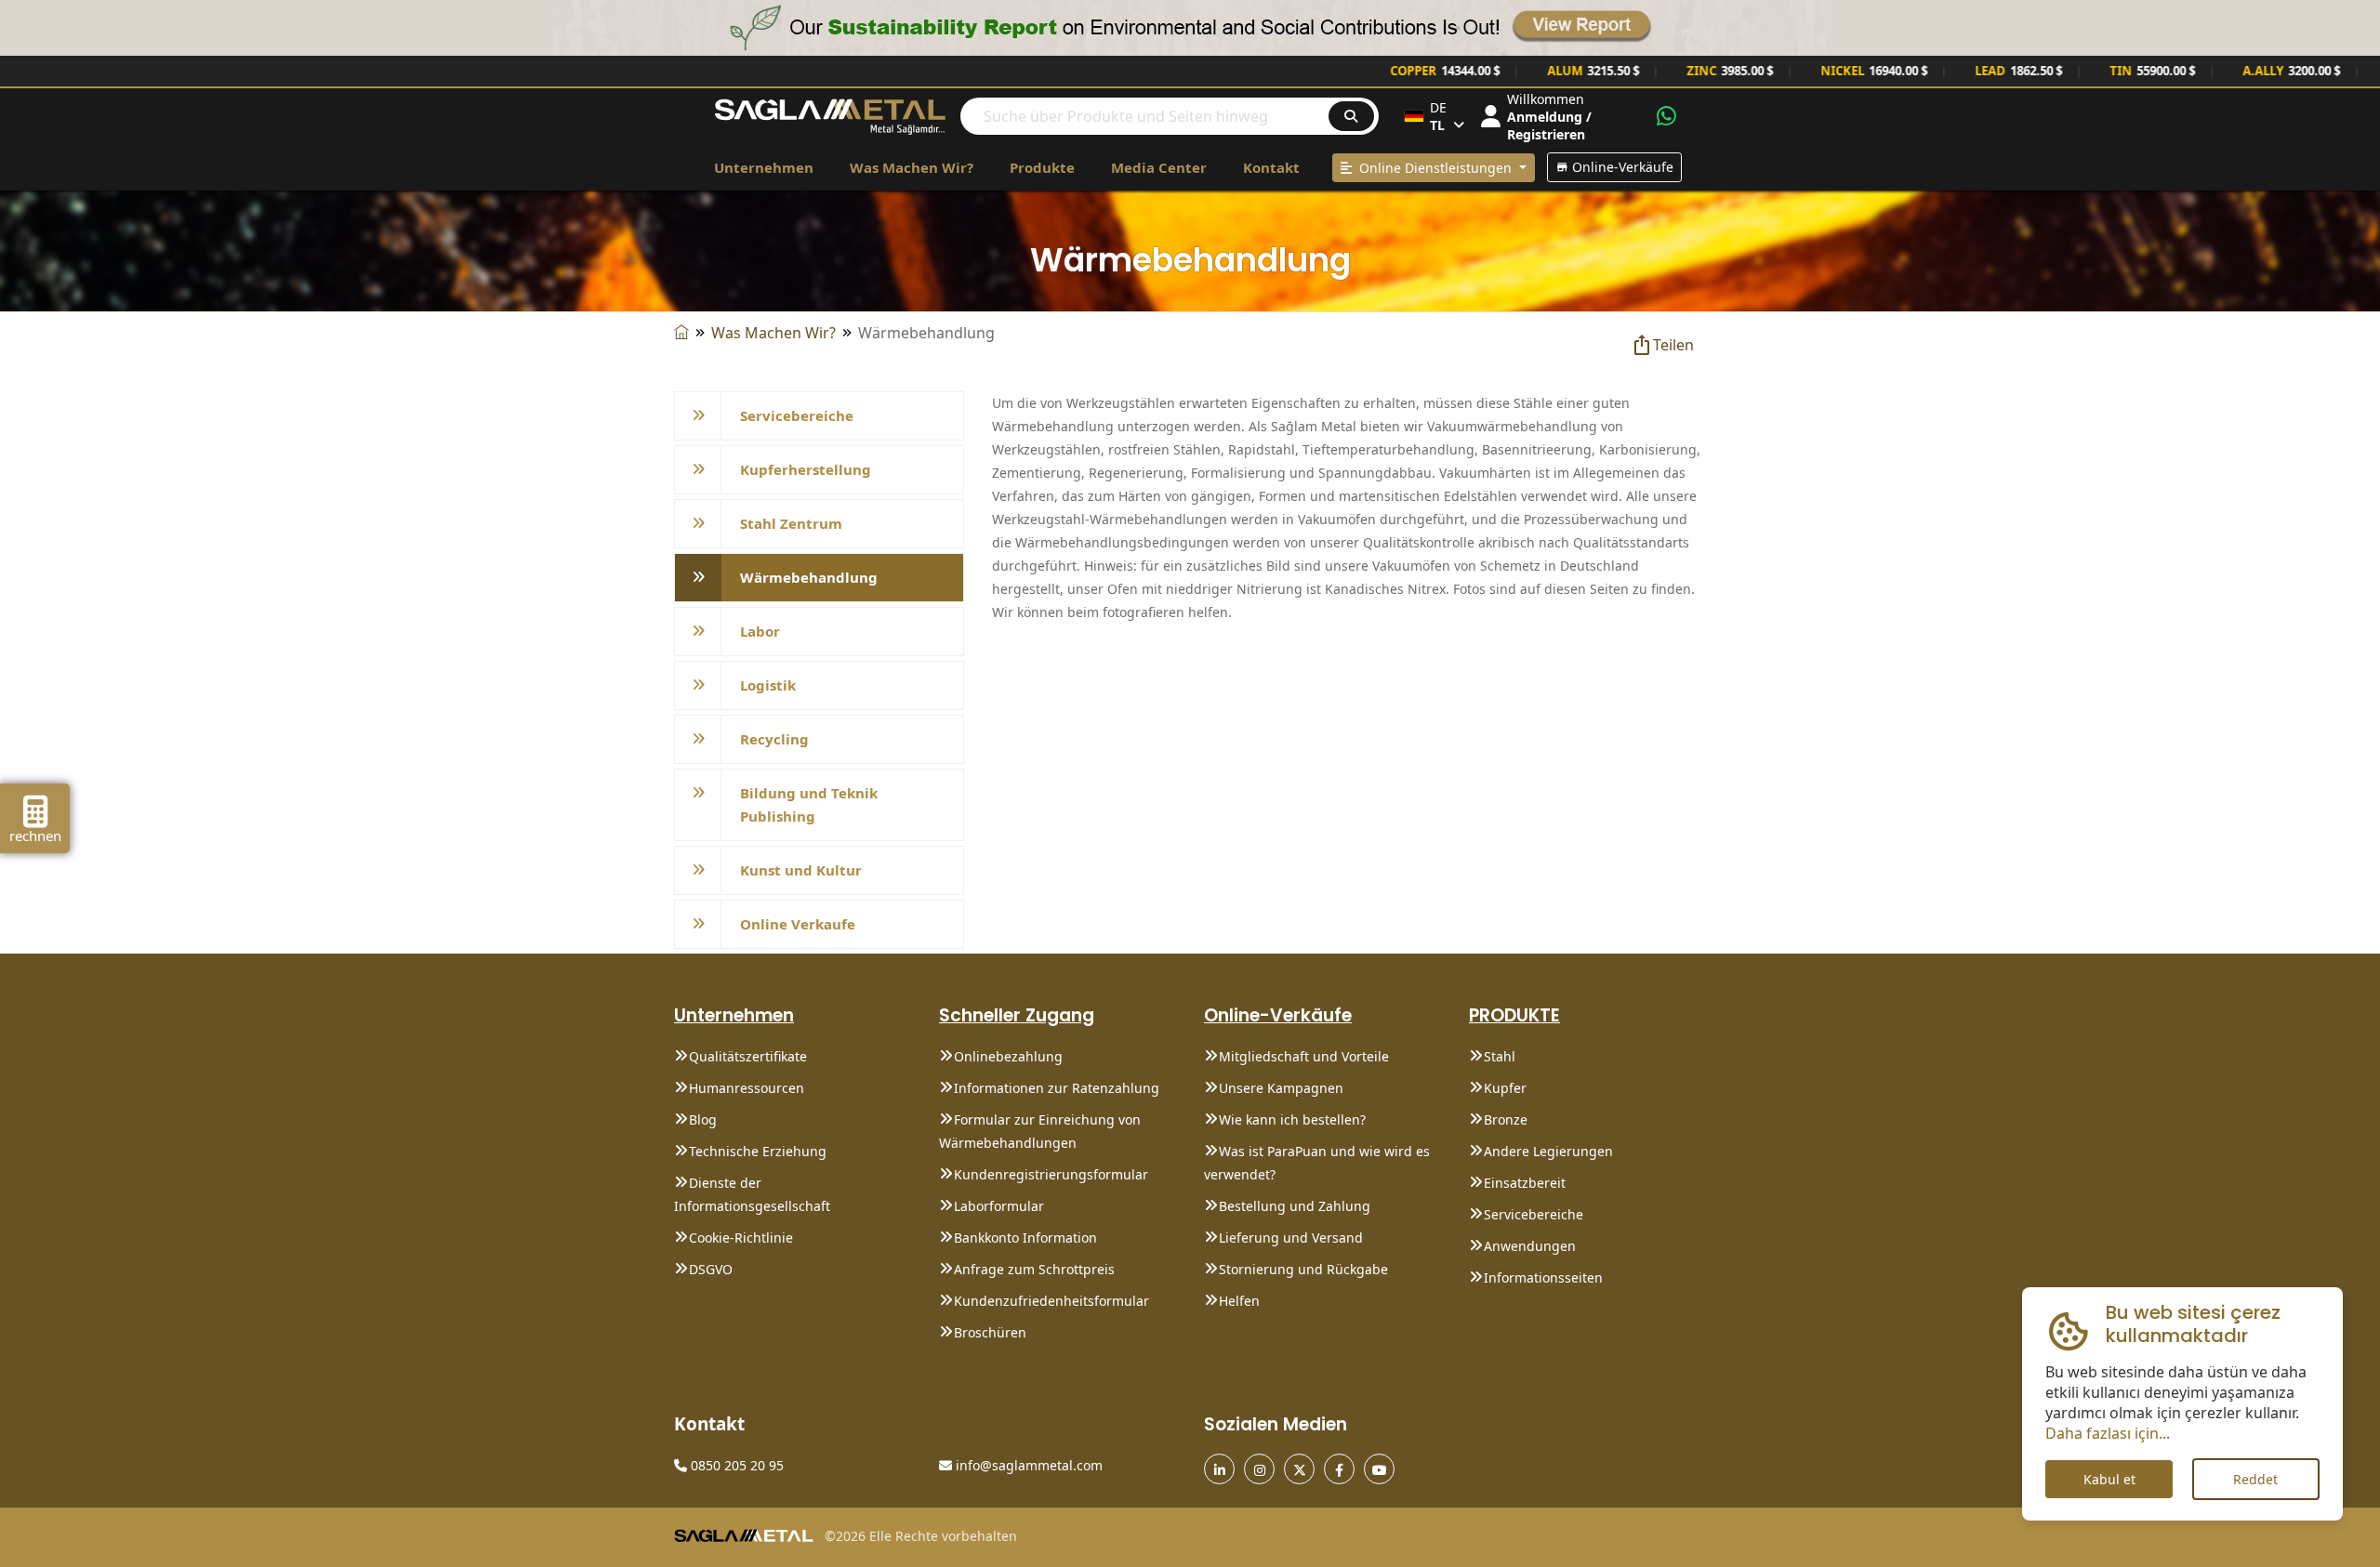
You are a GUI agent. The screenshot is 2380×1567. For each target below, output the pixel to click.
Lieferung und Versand (1291, 1238)
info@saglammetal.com (1027, 1465)
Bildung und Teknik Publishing (809, 804)
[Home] (681, 333)
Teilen (1673, 345)
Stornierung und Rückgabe (1303, 1269)
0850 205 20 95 (735, 1465)
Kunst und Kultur (801, 870)
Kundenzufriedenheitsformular (1051, 1301)
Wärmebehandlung (809, 577)
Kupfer (1505, 1088)
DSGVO (711, 1269)
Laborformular (999, 1206)
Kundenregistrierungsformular (1051, 1174)
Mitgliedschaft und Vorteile (1304, 1056)
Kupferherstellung (806, 469)
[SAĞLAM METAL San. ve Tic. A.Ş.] (830, 115)
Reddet (2255, 1479)
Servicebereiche (797, 415)
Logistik (768, 685)
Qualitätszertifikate (748, 1056)
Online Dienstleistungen (1434, 168)
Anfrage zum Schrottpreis (1034, 1269)
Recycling (774, 739)
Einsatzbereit (1525, 1183)
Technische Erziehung (758, 1151)
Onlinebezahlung (1008, 1056)
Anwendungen (1530, 1246)
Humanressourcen (747, 1088)
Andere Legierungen (1548, 1151)
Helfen (1239, 1301)
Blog (703, 1119)
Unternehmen (764, 167)
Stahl (1500, 1056)
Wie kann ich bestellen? (1292, 1119)
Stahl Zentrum (791, 523)
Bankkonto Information (1025, 1238)
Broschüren (990, 1332)
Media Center (1159, 167)
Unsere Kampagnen (1281, 1088)
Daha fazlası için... (2108, 1433)
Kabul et (2109, 1479)
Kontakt (1271, 167)
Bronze (1506, 1119)
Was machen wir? (912, 167)
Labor (760, 631)
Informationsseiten (1543, 1277)
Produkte (1042, 167)
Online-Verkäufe (1621, 167)
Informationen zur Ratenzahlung (1057, 1088)
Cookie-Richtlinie (741, 1238)
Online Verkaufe (798, 924)
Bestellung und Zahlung (1295, 1206)
